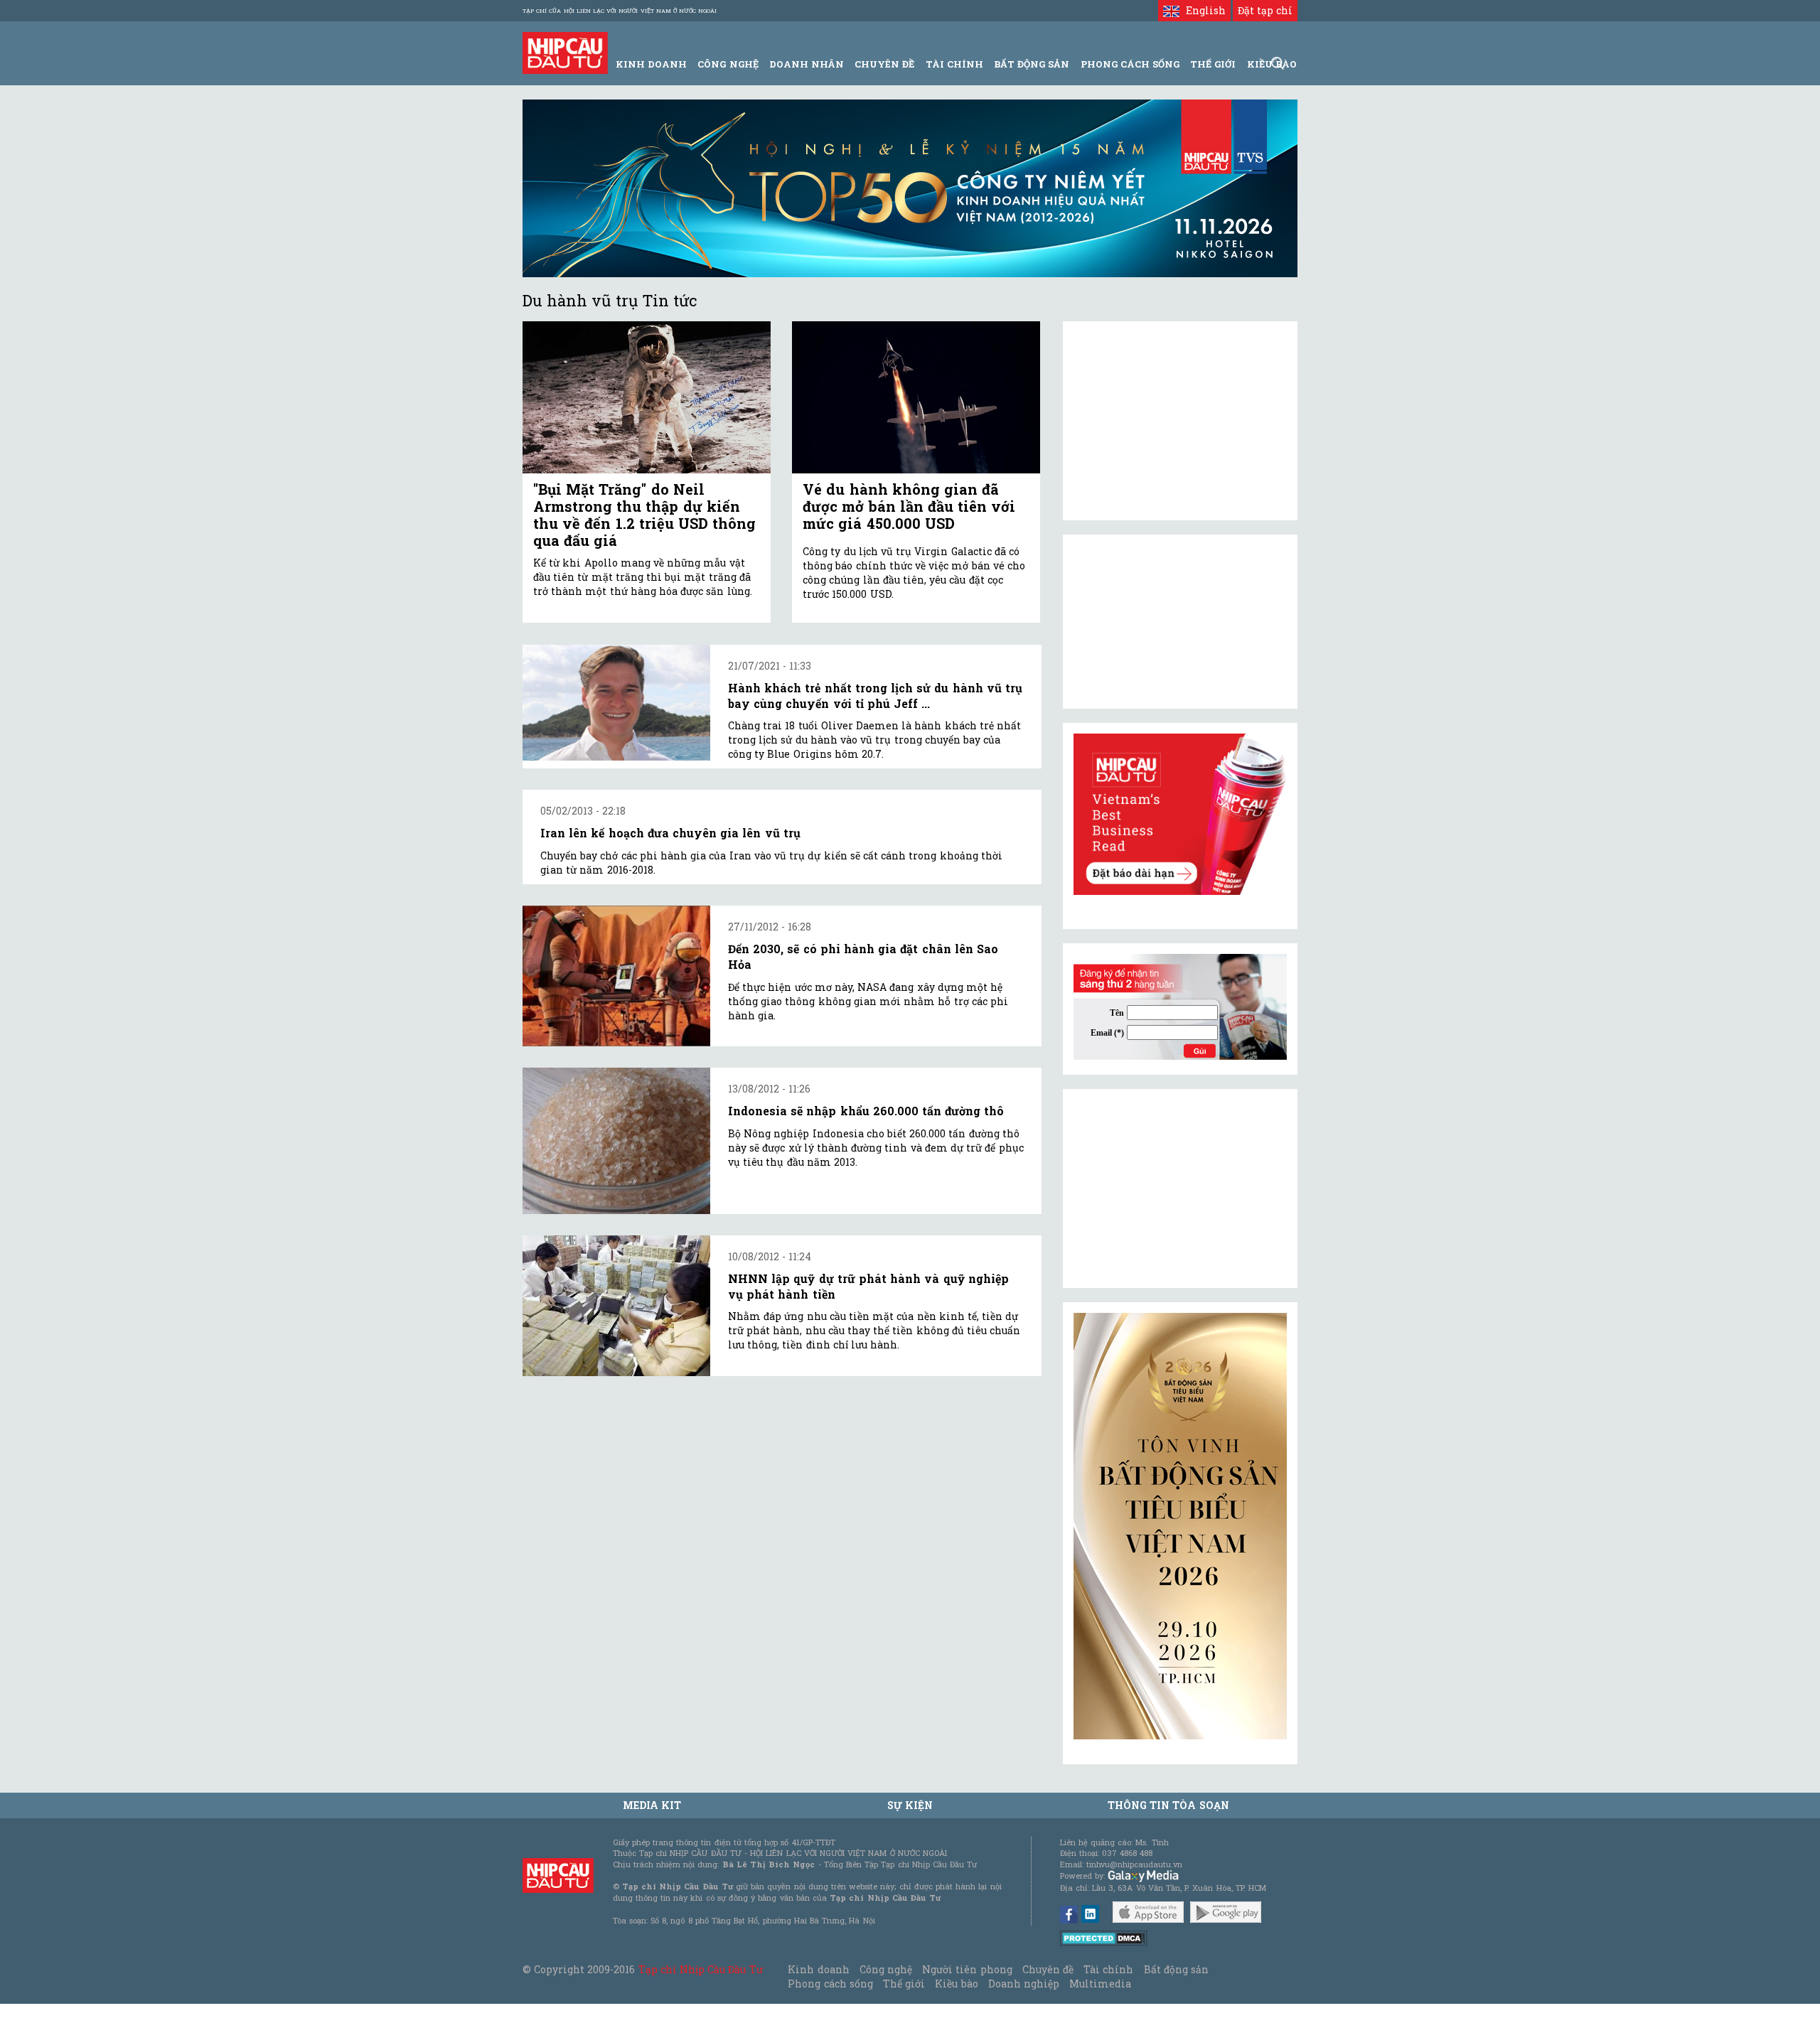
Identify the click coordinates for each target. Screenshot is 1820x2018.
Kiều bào (956, 1984)
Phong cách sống (830, 1984)
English (1202, 10)
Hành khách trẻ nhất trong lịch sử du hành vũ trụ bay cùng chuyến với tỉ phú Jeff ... (875, 696)
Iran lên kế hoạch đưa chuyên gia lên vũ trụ (670, 833)
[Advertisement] (1180, 1188)
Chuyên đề (884, 64)
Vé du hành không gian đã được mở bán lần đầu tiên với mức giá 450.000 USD (909, 506)
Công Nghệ (728, 64)
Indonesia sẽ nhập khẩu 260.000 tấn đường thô (866, 1111)
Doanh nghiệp (1024, 1984)
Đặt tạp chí (1265, 10)
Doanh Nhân (807, 64)
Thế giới (1213, 64)
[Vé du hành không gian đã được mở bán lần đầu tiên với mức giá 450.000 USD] (916, 398)
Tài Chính (954, 64)
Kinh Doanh (651, 64)
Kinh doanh (818, 1969)
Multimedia (1100, 1984)
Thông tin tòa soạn (1168, 1805)
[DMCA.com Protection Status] (1104, 1937)
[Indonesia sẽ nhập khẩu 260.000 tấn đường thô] (616, 1141)
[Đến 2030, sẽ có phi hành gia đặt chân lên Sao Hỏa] (616, 976)
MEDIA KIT (652, 1805)
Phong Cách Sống (1130, 64)
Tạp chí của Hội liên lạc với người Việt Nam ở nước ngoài (620, 11)
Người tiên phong (967, 1969)
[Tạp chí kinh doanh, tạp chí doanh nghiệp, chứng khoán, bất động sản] (565, 52)
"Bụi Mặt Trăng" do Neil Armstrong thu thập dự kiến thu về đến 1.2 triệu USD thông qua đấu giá (644, 515)
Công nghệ (886, 1969)
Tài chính (1108, 1969)
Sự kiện (910, 1805)
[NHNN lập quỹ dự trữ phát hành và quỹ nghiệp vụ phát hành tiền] (616, 1306)
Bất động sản (1032, 64)
